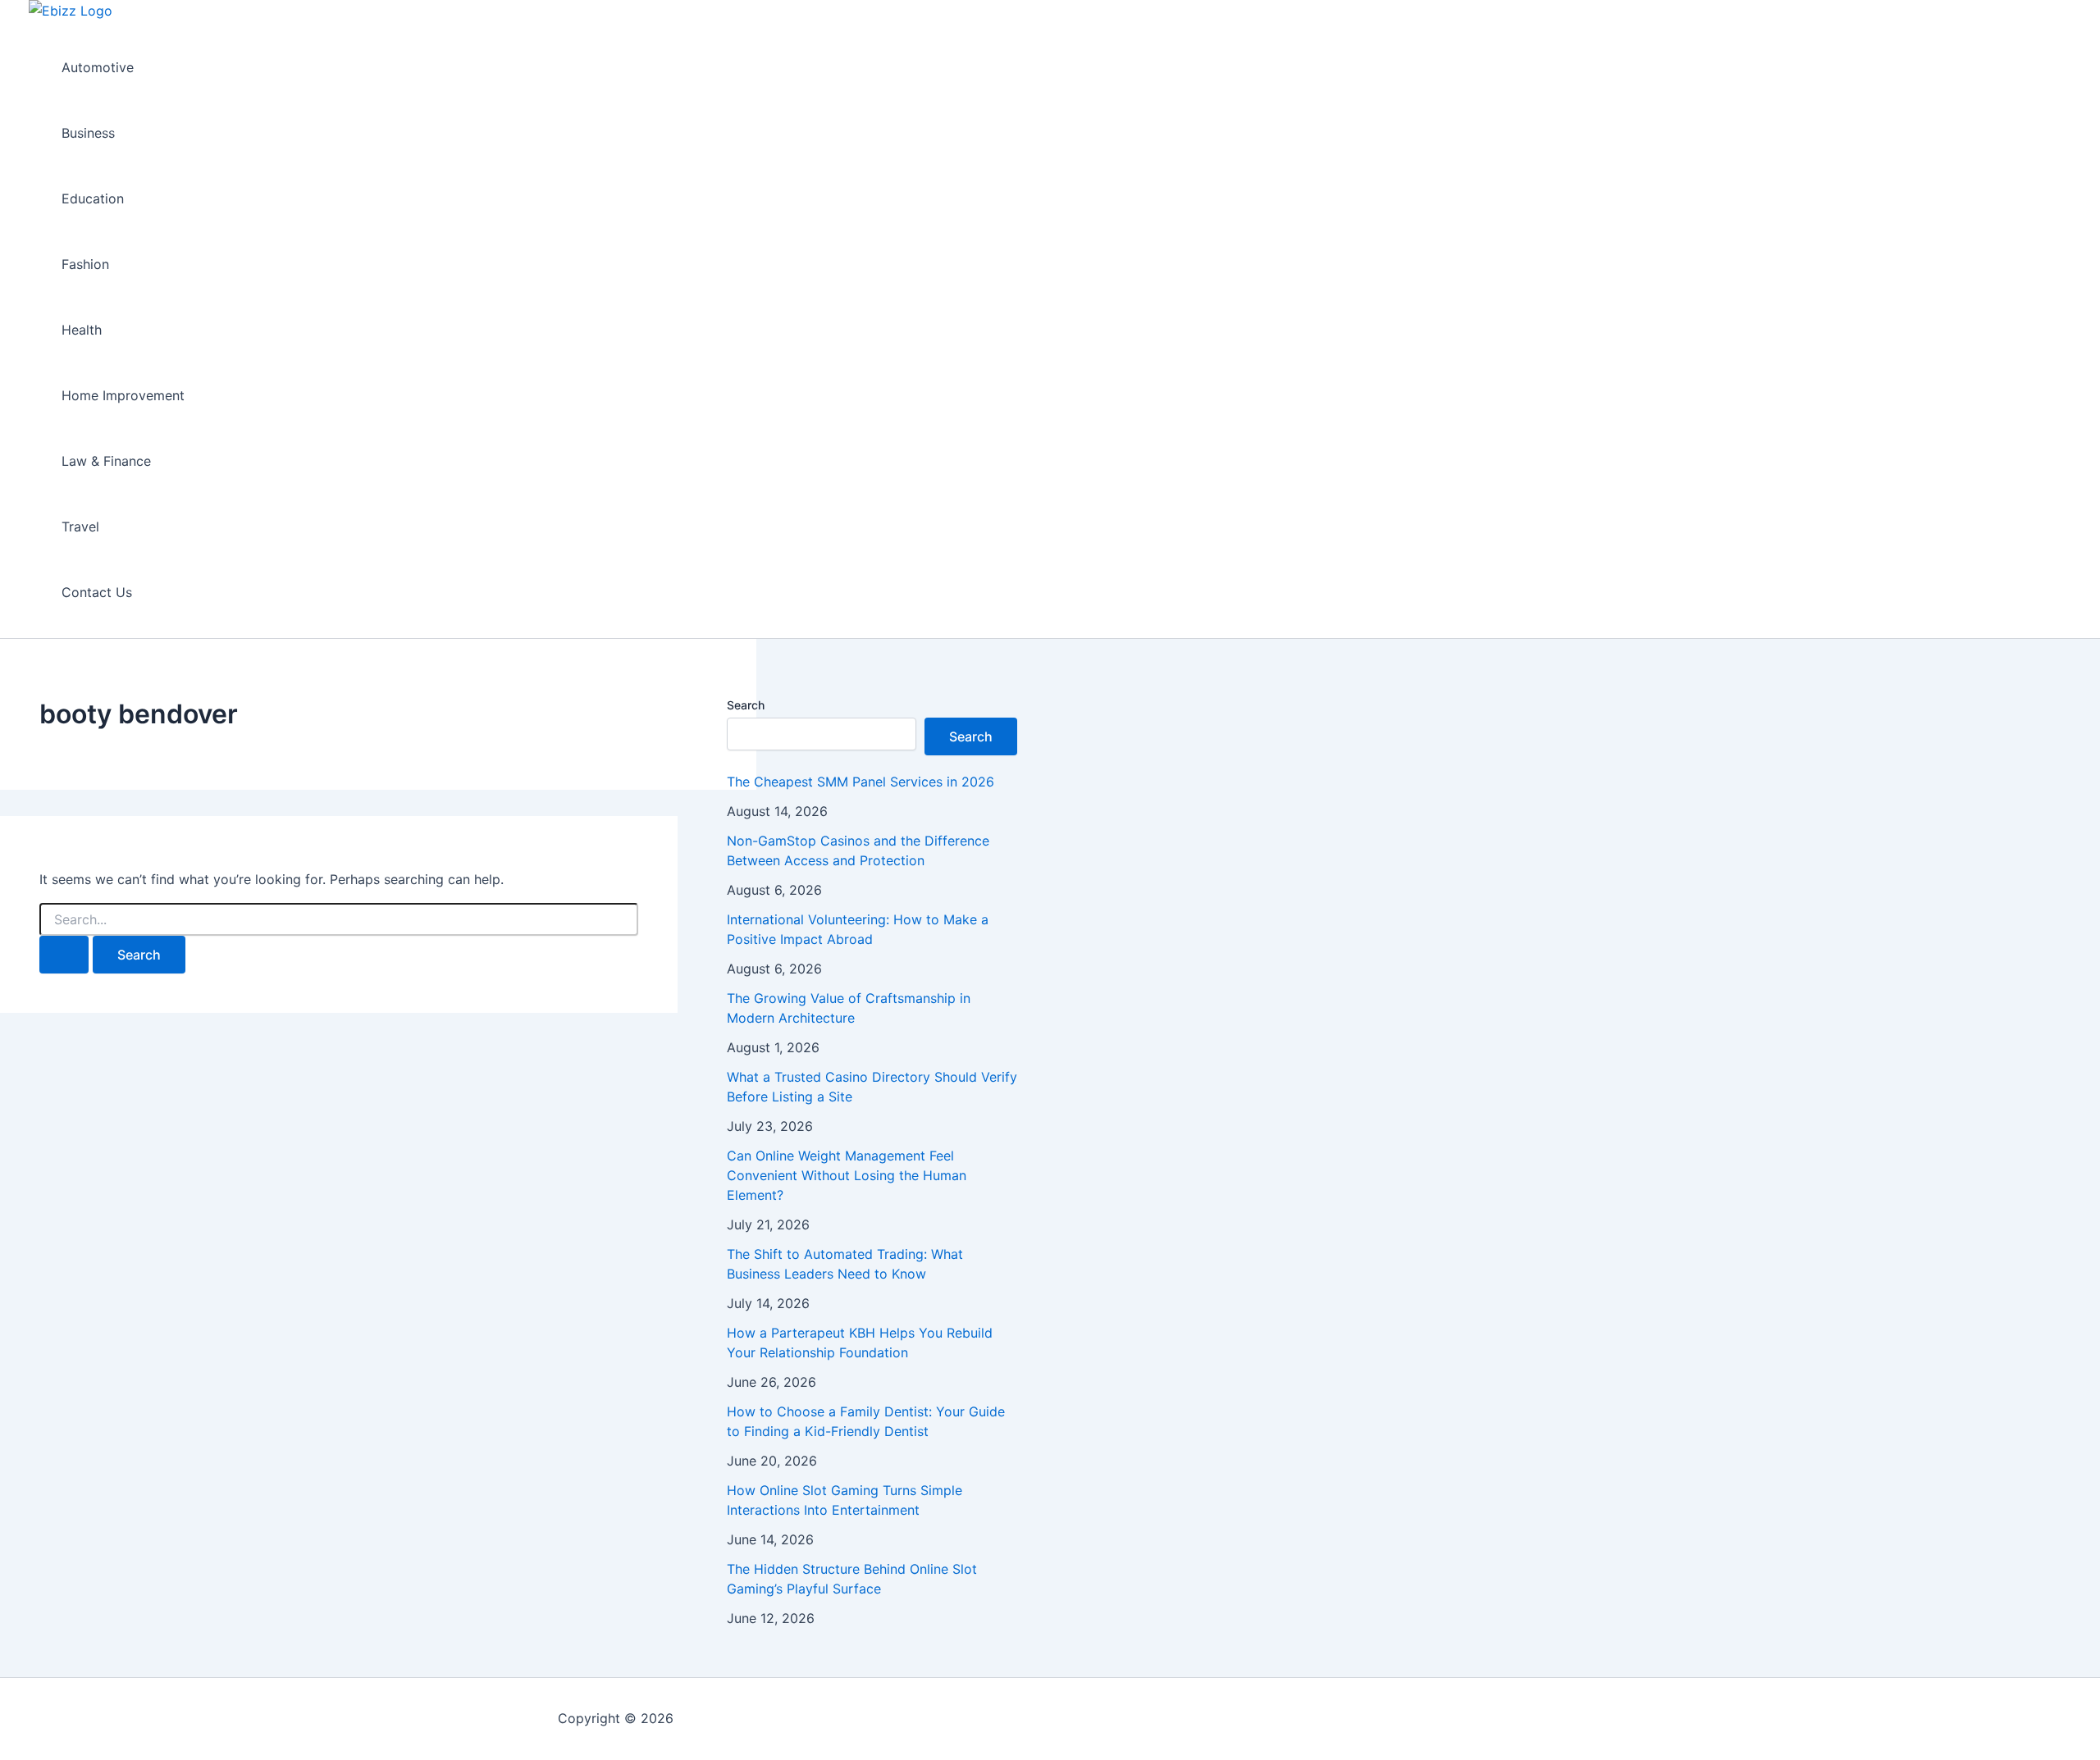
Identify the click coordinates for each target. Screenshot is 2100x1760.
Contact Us (97, 592)
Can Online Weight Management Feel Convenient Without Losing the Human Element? (847, 1175)
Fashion (85, 264)
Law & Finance (106, 461)
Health (82, 330)
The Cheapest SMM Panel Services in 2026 (861, 782)
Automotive (98, 67)
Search (746, 705)
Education (93, 198)
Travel (80, 527)
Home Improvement (123, 395)
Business (88, 133)
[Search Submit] (64, 955)
